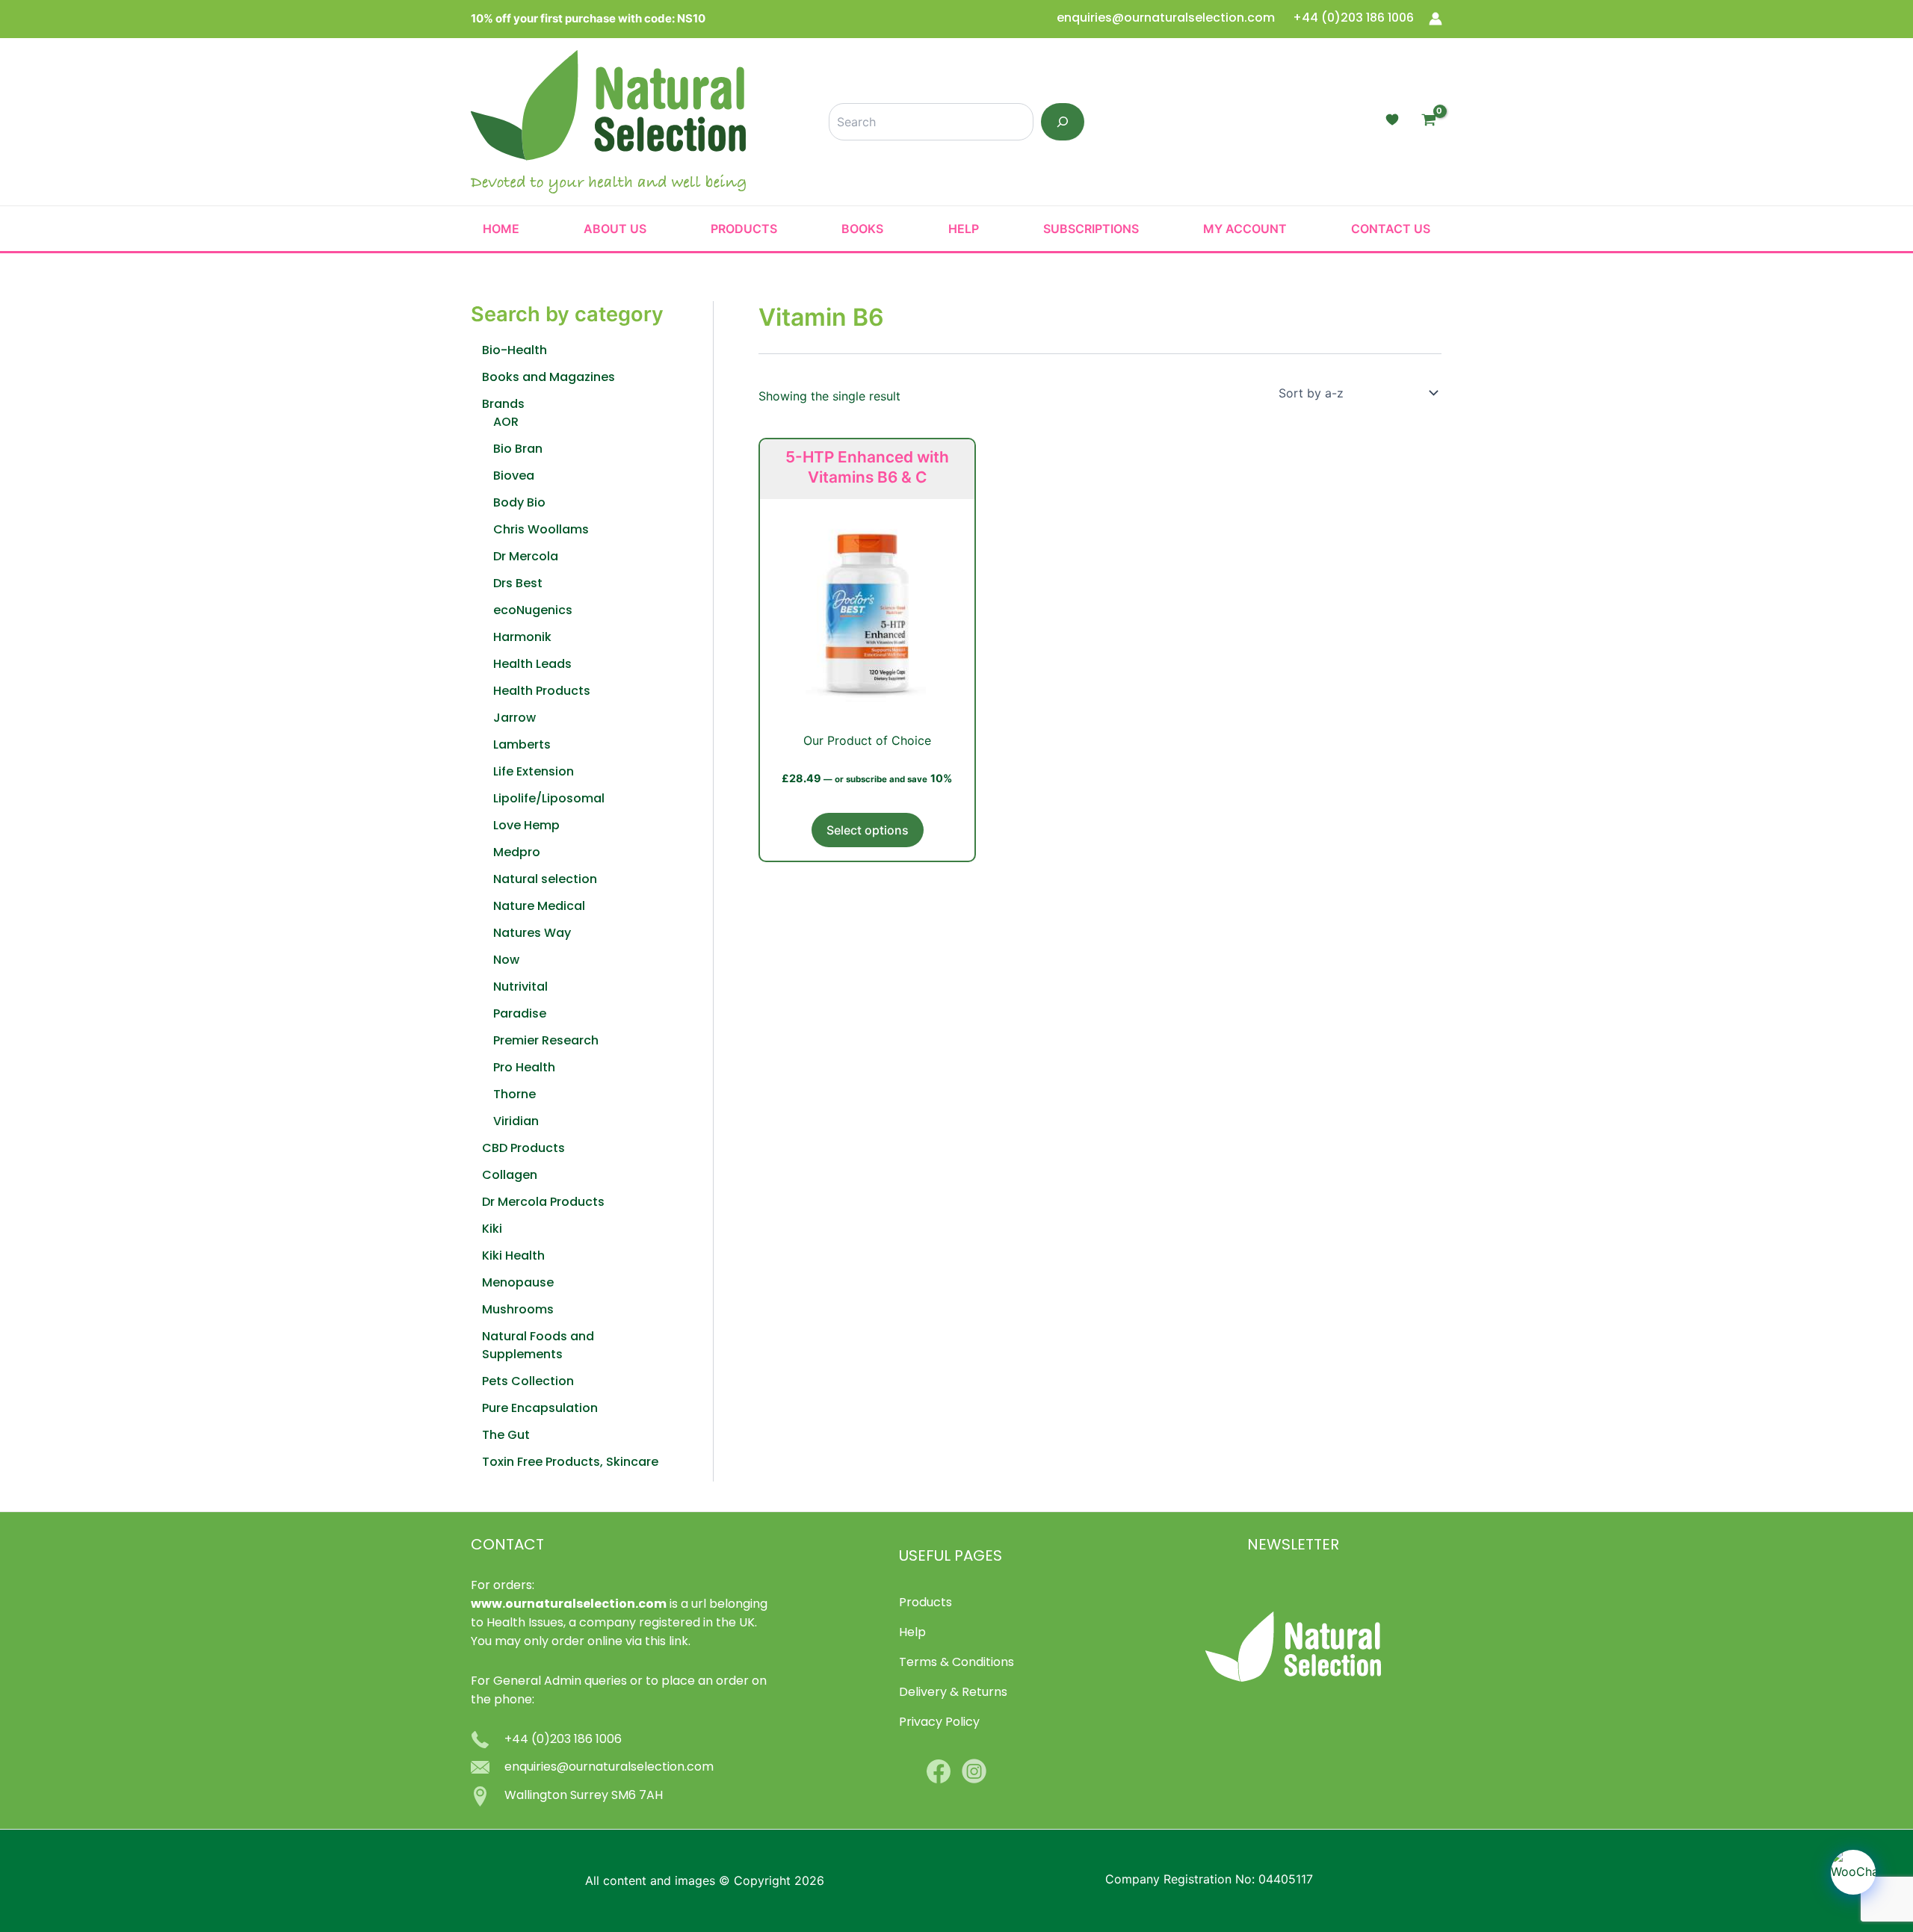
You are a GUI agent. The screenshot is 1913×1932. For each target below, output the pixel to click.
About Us (615, 229)
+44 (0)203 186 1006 (1353, 19)
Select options (868, 830)
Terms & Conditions (956, 1663)
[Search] (1063, 122)
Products (744, 229)
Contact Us (1391, 229)
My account (1245, 229)
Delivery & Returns (953, 1693)
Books (862, 229)
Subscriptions (1091, 229)
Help (964, 229)
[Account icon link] (1435, 19)
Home (501, 229)
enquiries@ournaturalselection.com (1167, 19)
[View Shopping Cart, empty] (1428, 122)
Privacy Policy (939, 1723)
